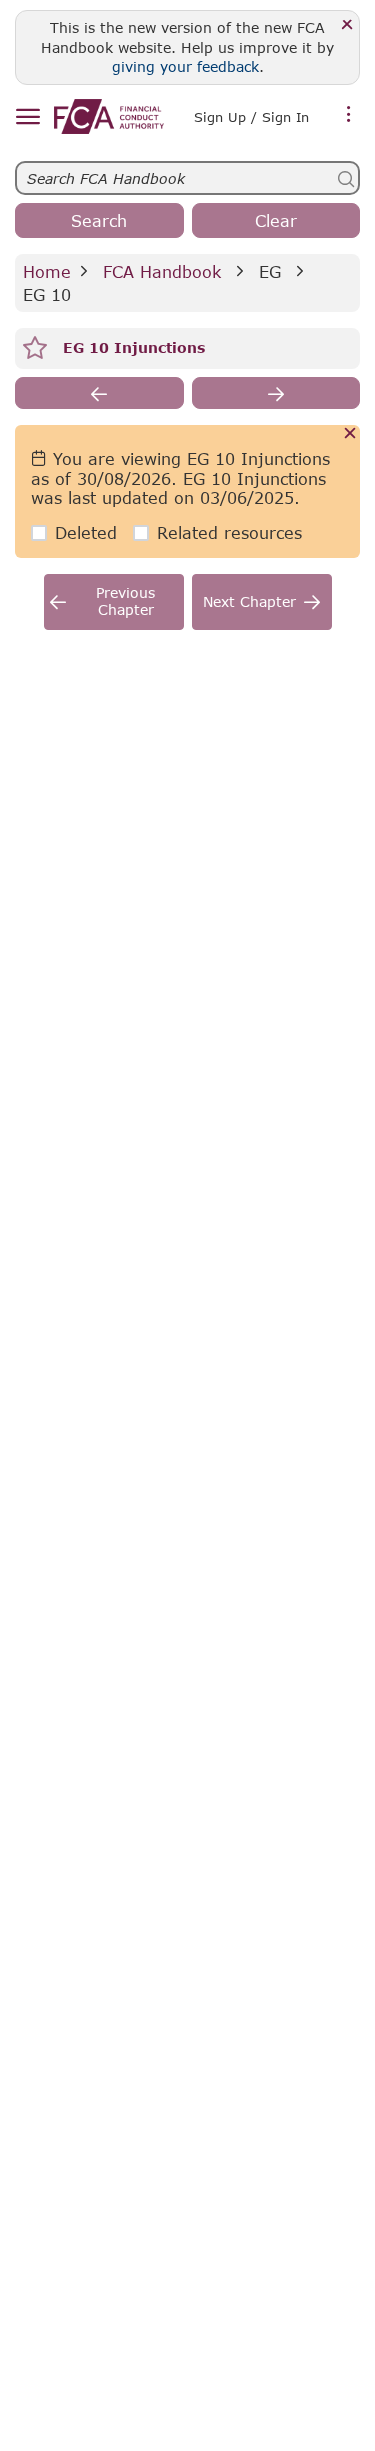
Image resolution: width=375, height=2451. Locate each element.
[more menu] (349, 115)
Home (47, 271)
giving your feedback (185, 66)
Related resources (229, 532)
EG (270, 271)
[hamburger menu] (27, 117)
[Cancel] (350, 434)
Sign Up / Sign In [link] (251, 117)
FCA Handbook (162, 271)
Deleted (86, 532)
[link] (109, 116)
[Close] (347, 25)
